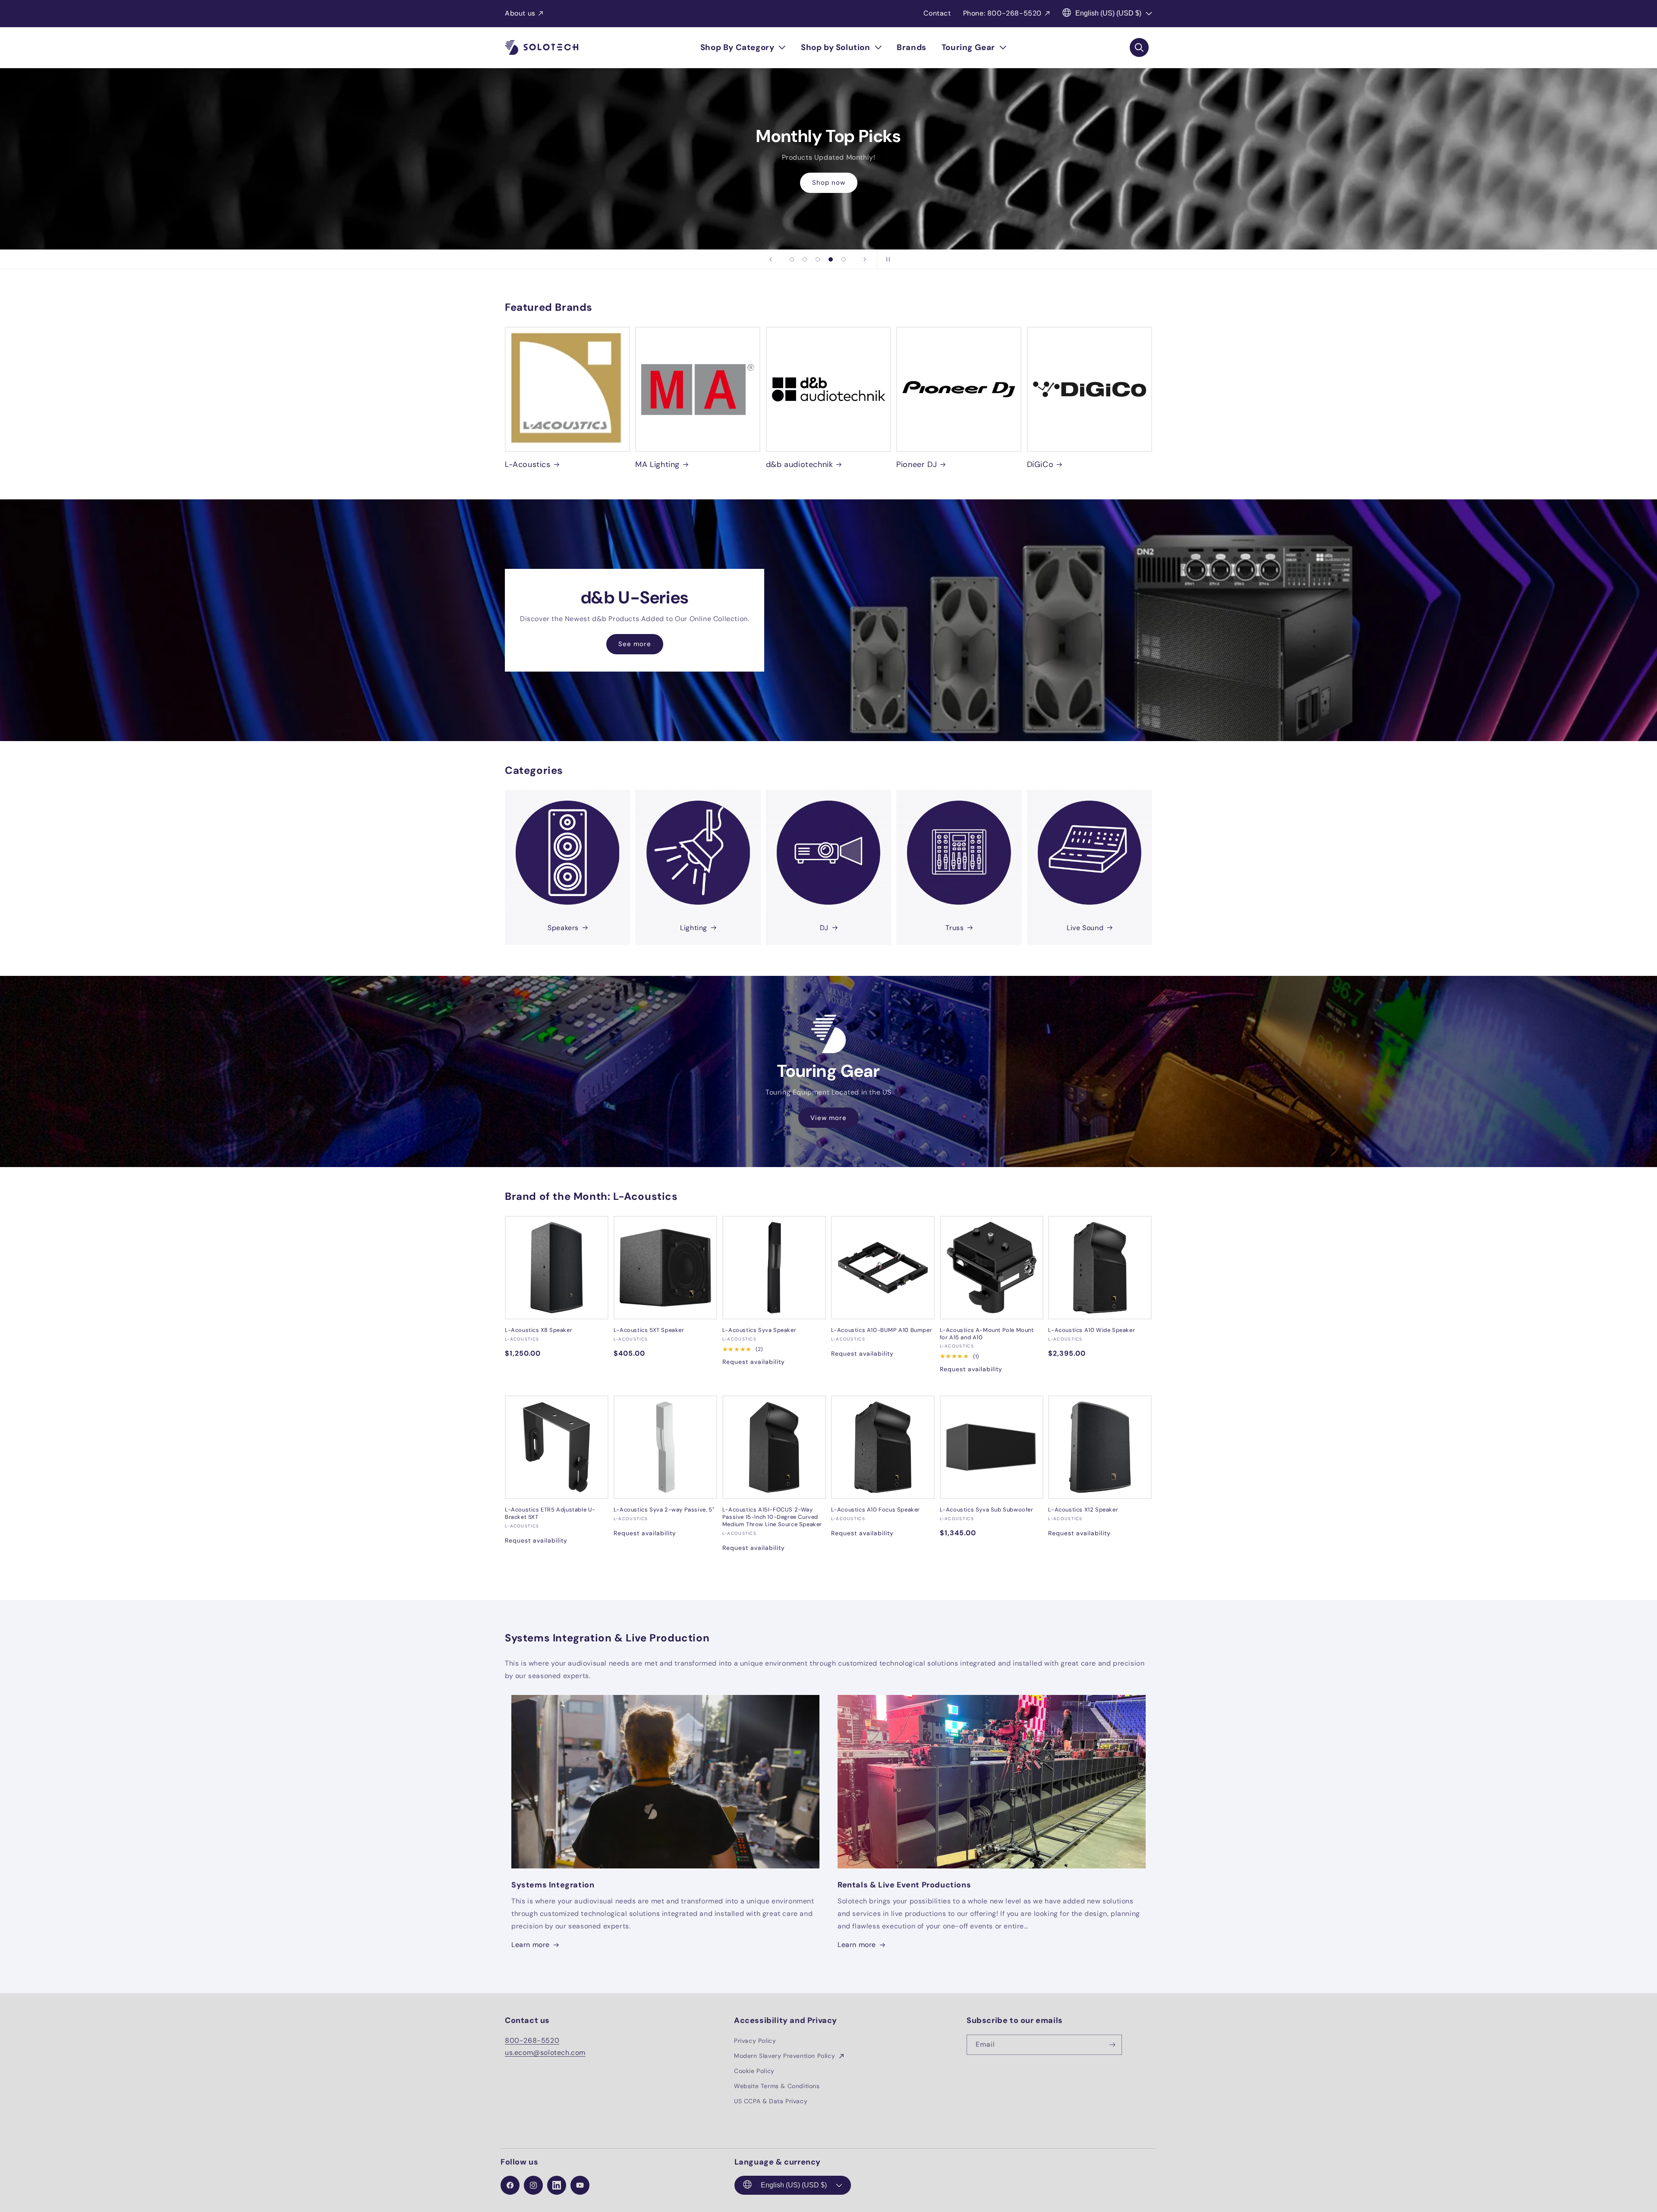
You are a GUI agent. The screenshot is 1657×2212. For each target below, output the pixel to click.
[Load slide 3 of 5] (818, 259)
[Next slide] (865, 259)
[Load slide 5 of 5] (844, 259)
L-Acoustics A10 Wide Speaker (1092, 1330)
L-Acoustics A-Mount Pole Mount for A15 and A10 (987, 1334)
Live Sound (1085, 928)
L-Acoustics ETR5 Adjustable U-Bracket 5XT (550, 1513)
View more (828, 1118)
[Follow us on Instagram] (533, 2185)
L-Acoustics (528, 465)
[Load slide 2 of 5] (805, 259)
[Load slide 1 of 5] (792, 259)
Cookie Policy (754, 2071)
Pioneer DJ (917, 465)
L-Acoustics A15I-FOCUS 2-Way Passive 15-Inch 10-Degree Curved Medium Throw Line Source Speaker (772, 1517)
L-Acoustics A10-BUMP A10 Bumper (882, 1330)
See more (635, 644)
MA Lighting (657, 465)
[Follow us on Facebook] (510, 2185)
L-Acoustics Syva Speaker (759, 1330)
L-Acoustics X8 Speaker (539, 1330)
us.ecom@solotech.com (545, 2053)
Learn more (531, 1945)
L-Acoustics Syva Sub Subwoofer (987, 1510)
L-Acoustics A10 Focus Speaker (876, 1510)
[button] (743, 47)
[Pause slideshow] (886, 259)
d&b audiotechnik (800, 465)
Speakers (563, 928)
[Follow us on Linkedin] (557, 2185)
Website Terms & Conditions (777, 2086)
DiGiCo (1040, 465)
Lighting (694, 928)
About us (520, 13)
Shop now (829, 189)
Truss (955, 928)
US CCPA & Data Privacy (771, 2101)
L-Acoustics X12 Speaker (1083, 1510)
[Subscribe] (1112, 2045)
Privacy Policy (755, 2041)
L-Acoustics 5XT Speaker (649, 1330)
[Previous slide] (771, 259)
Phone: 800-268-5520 (1002, 13)
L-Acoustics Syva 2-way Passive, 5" (664, 1510)
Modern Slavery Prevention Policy (786, 2056)
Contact (937, 13)
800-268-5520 (532, 2040)
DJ (824, 928)
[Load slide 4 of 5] (831, 259)
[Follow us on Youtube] (580, 2185)
